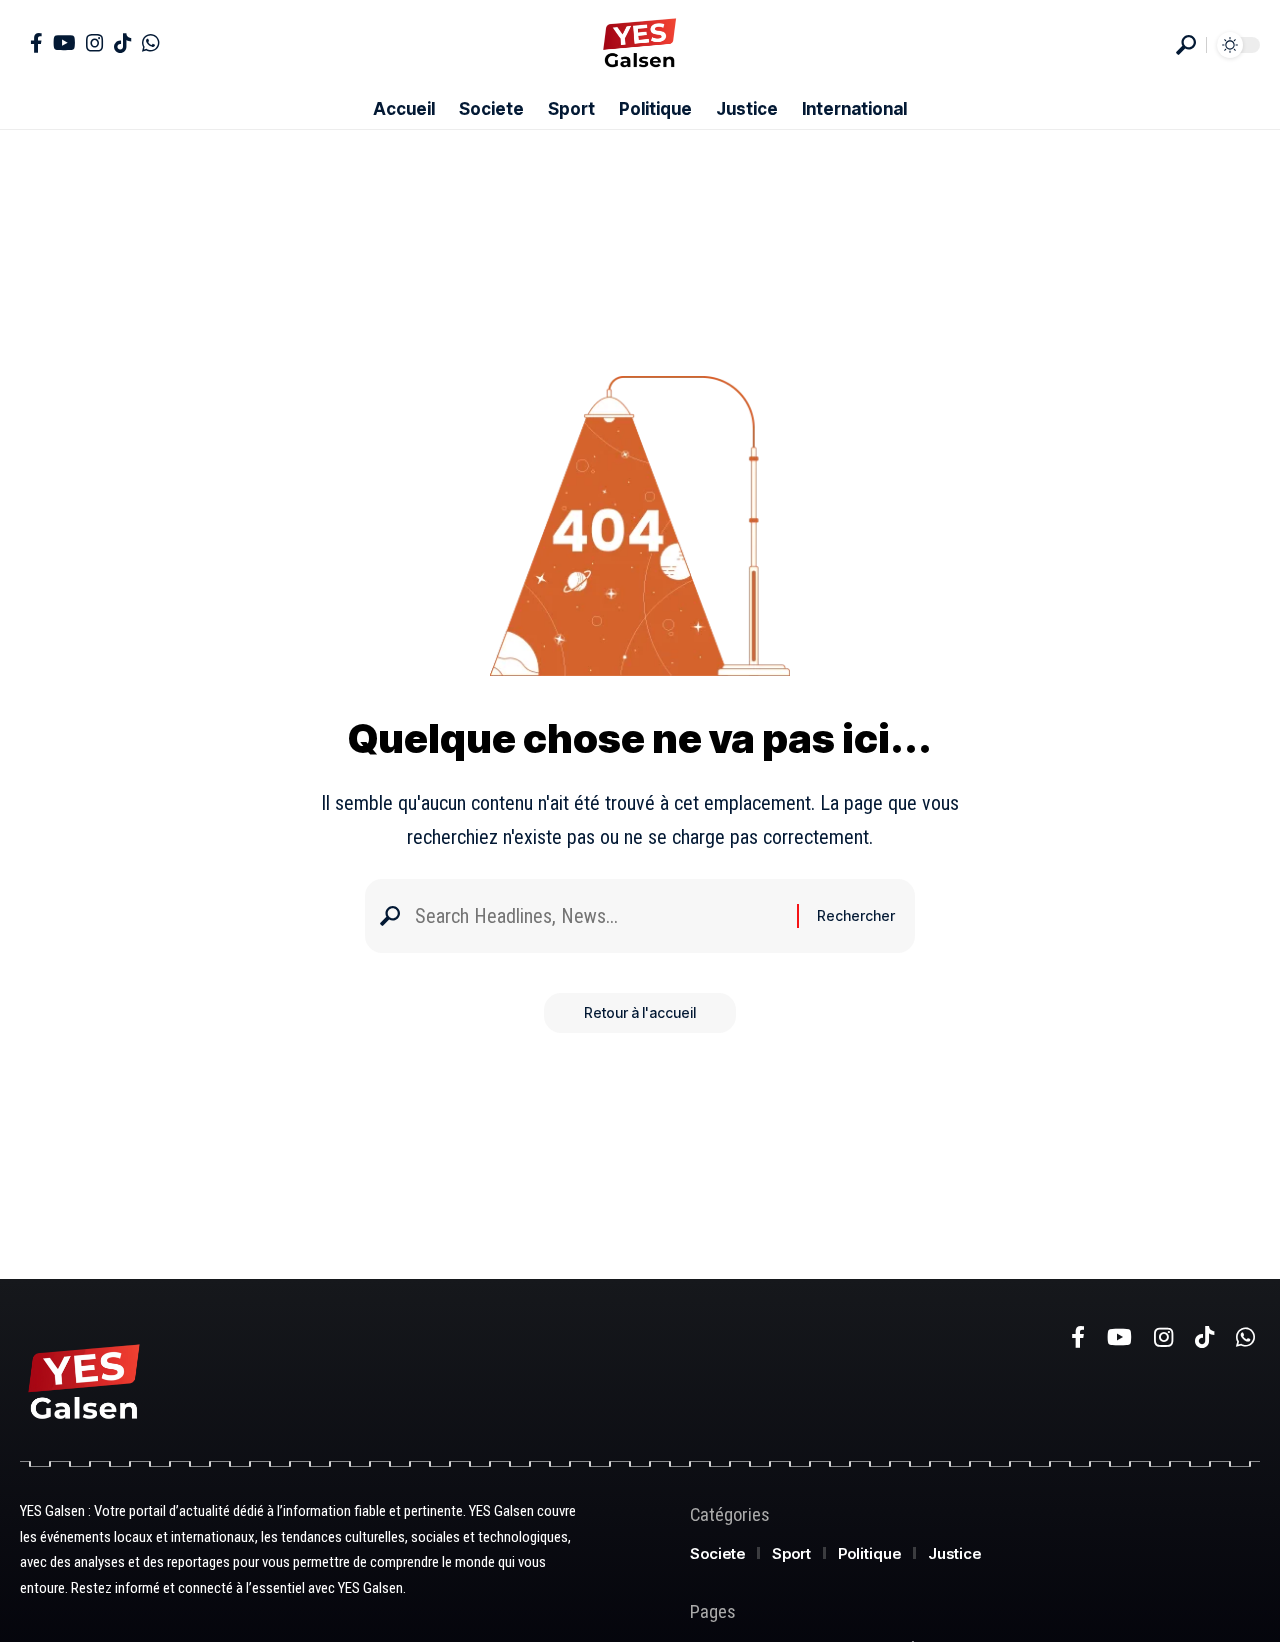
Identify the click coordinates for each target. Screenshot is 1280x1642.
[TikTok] (123, 43)
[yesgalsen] (639, 45)
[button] (1186, 45)
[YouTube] (64, 43)
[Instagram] (95, 43)
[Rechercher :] (598, 916)
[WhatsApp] (151, 43)
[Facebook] (36, 43)
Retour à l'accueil (640, 1012)
